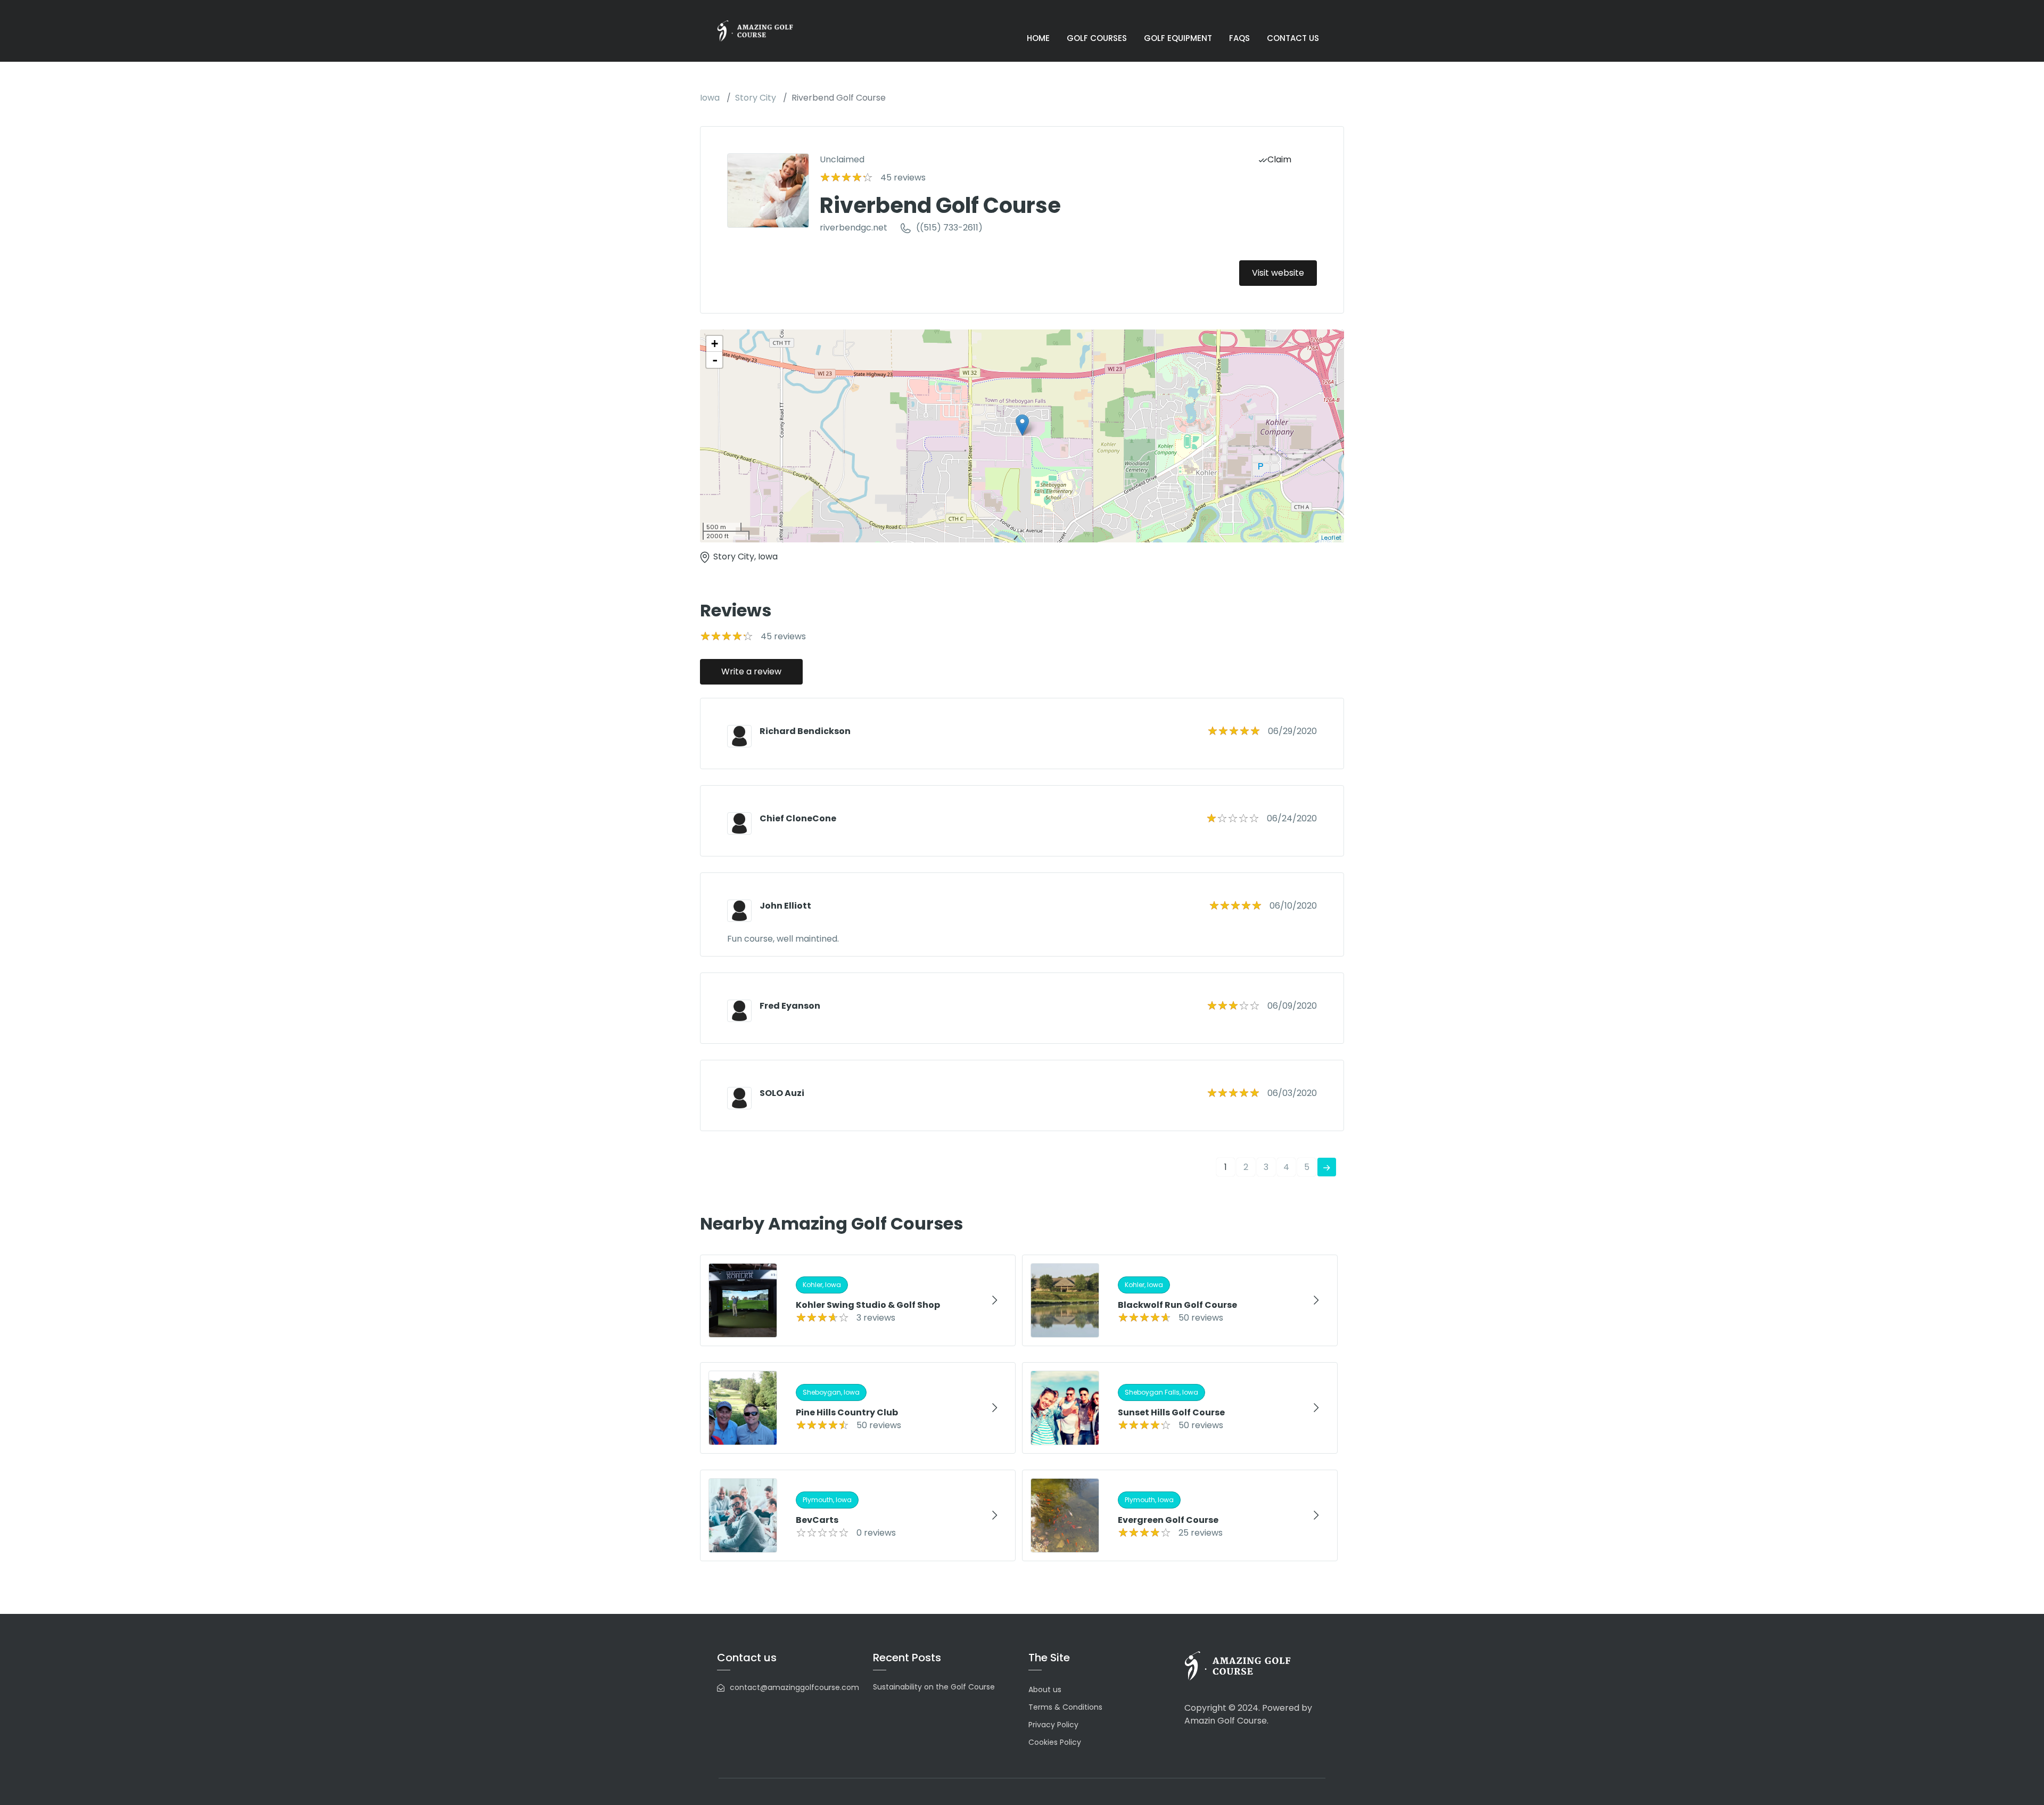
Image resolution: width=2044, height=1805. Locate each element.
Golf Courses (1097, 38)
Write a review (751, 671)
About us (1045, 1689)
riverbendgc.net (854, 228)
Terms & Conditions (1065, 1707)
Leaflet (1331, 538)
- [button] (715, 360)
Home (1038, 38)
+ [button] (715, 344)
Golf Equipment (1178, 38)
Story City (756, 98)
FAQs (1239, 38)
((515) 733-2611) (949, 228)
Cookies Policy (1055, 1742)
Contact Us (1293, 38)
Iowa (710, 98)
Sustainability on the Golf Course (934, 1687)
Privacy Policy (1053, 1725)
